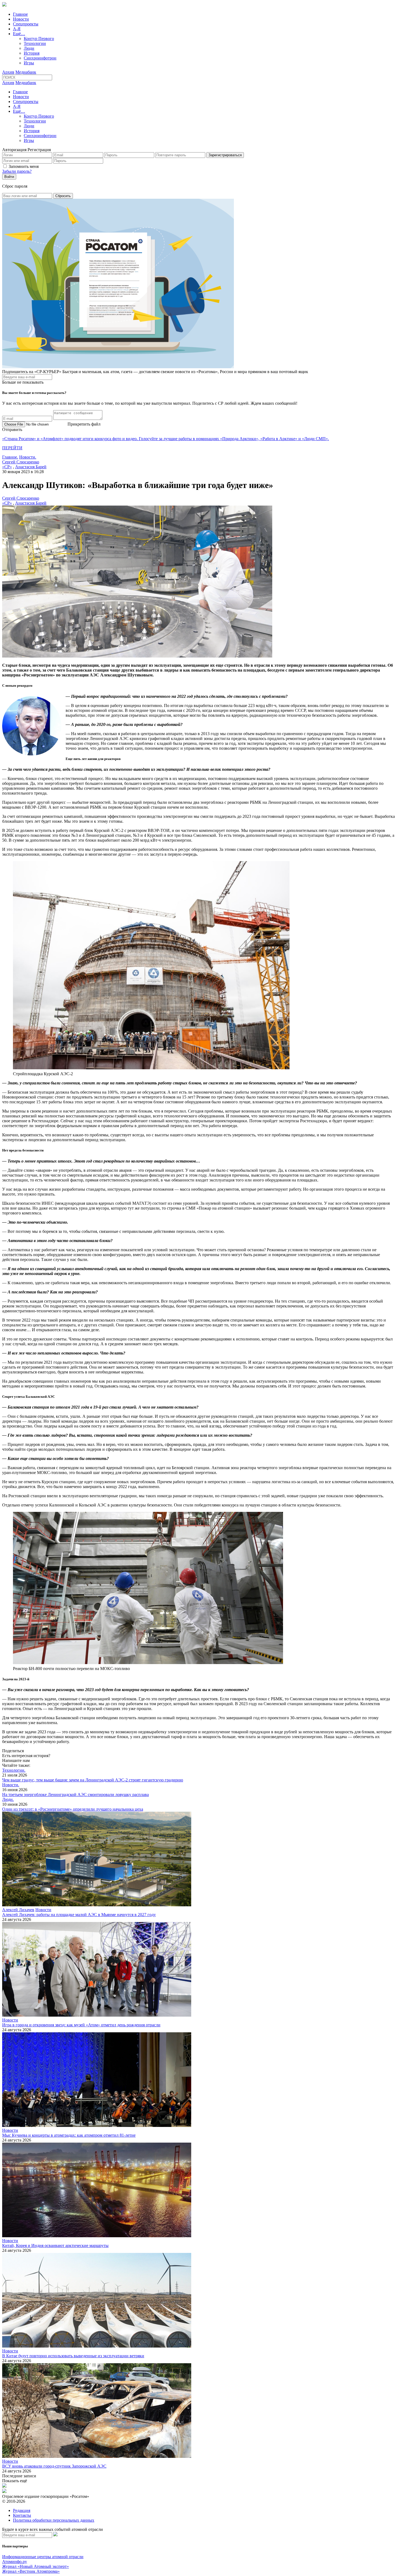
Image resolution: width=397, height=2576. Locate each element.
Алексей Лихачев (18, 1910)
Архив (8, 72)
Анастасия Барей (31, 467)
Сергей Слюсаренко (21, 462)
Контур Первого (39, 39)
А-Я (17, 29)
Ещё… (19, 34)
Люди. (8, 1799)
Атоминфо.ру (15, 2562)
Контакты (22, 2515)
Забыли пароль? (17, 171)
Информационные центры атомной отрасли (43, 2557)
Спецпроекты (26, 24)
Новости (21, 19)
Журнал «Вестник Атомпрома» (31, 2571)
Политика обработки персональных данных (54, 2520)
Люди (29, 48)
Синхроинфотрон (40, 58)
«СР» (7, 467)
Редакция (22, 2510)
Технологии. (14, 1770)
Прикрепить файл (84, 424)
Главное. (10, 457)
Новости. (28, 457)
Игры (29, 63)
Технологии (35, 43)
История (32, 53)
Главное (20, 14)
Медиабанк (26, 72)
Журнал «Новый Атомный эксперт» (36, 2566)
